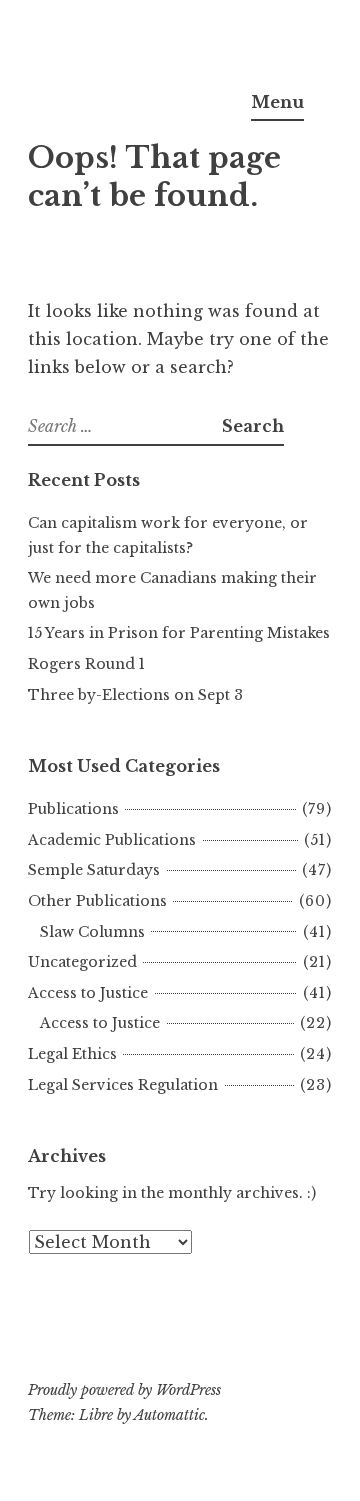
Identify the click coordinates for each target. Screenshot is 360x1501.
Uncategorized (82, 962)
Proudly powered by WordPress (124, 1390)
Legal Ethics (72, 1054)
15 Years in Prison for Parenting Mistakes (179, 633)
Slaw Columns (92, 932)
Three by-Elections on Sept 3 (135, 695)
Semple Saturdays (94, 870)
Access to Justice (88, 993)
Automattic (169, 1415)
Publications (73, 809)
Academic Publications (112, 840)
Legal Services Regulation (123, 1085)
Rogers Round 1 (86, 664)
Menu (277, 102)
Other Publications (97, 901)
